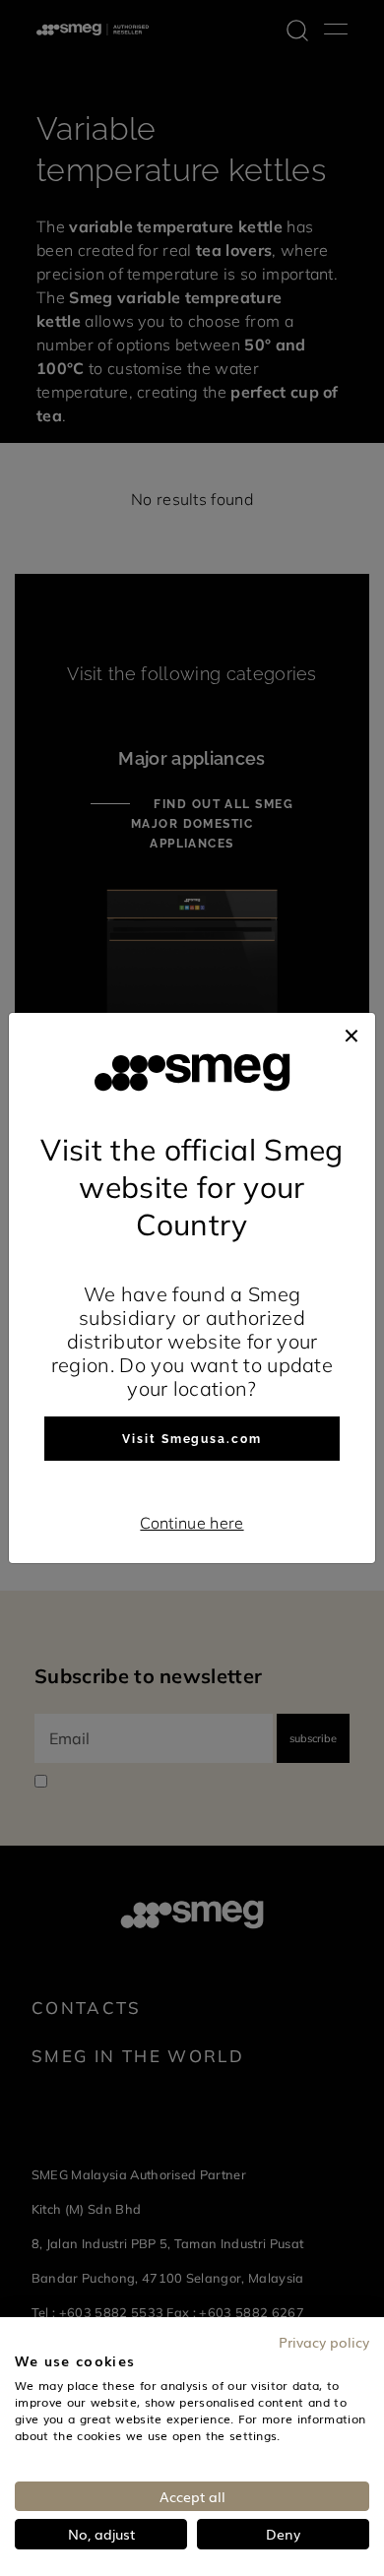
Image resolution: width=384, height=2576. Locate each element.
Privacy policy (324, 2342)
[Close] (352, 1033)
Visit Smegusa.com (192, 1439)
